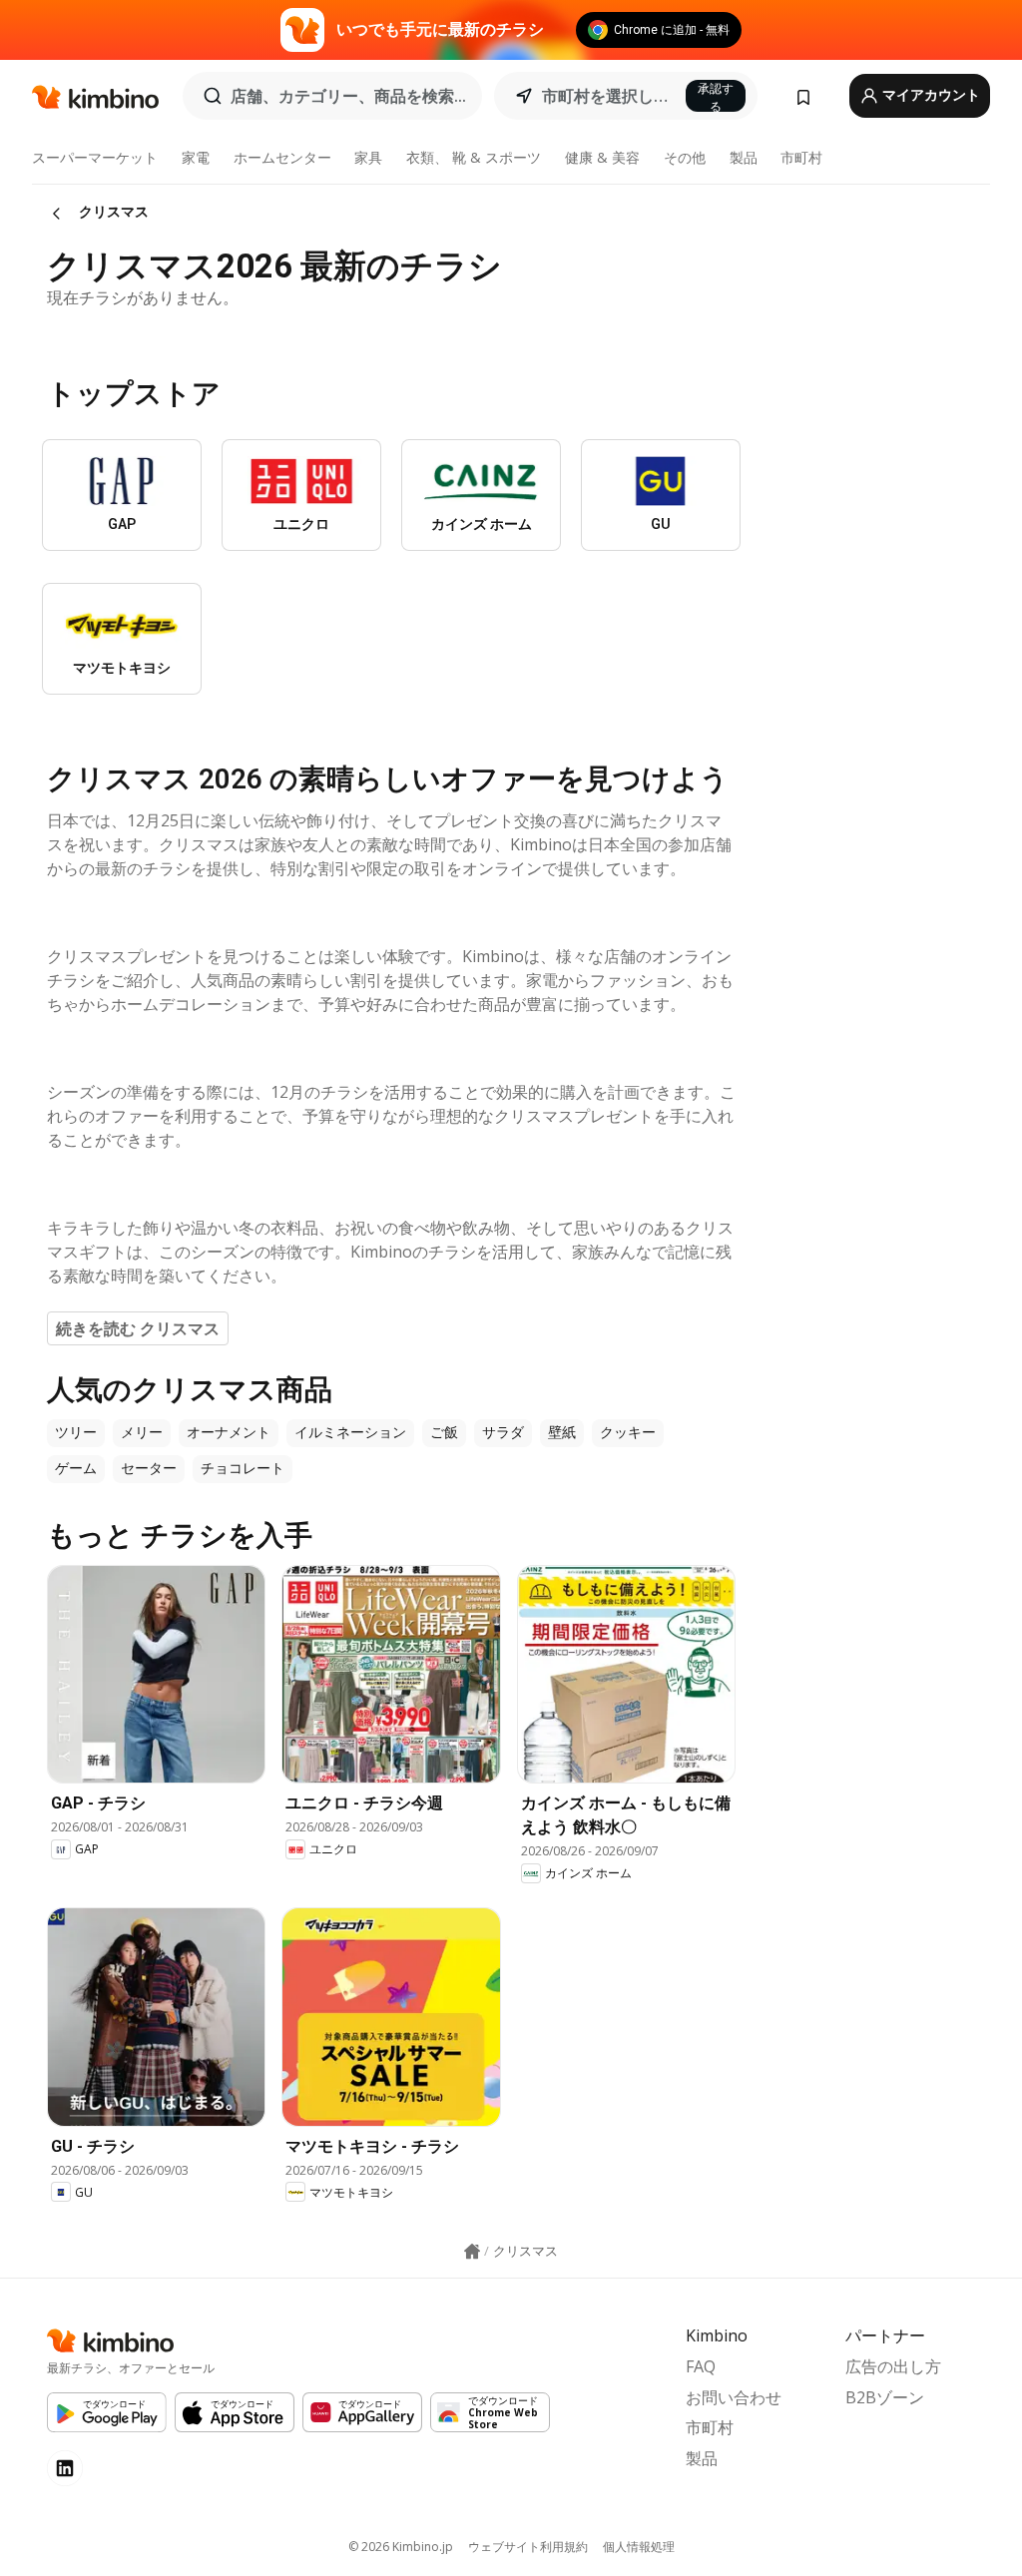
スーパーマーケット (95, 157)
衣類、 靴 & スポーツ (474, 157)
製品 (744, 157)
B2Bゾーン (885, 2397)
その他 (685, 157)
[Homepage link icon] (472, 2252)
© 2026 (401, 2547)
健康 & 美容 (602, 157)
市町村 (801, 157)
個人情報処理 (639, 2547)
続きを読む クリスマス (138, 1328)
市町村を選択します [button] (608, 96)
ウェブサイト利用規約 (528, 2547)
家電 (196, 157)
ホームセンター (282, 157)
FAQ (701, 2366)
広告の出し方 (893, 2366)
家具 (368, 157)
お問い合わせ (734, 2397)
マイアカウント (930, 95)
